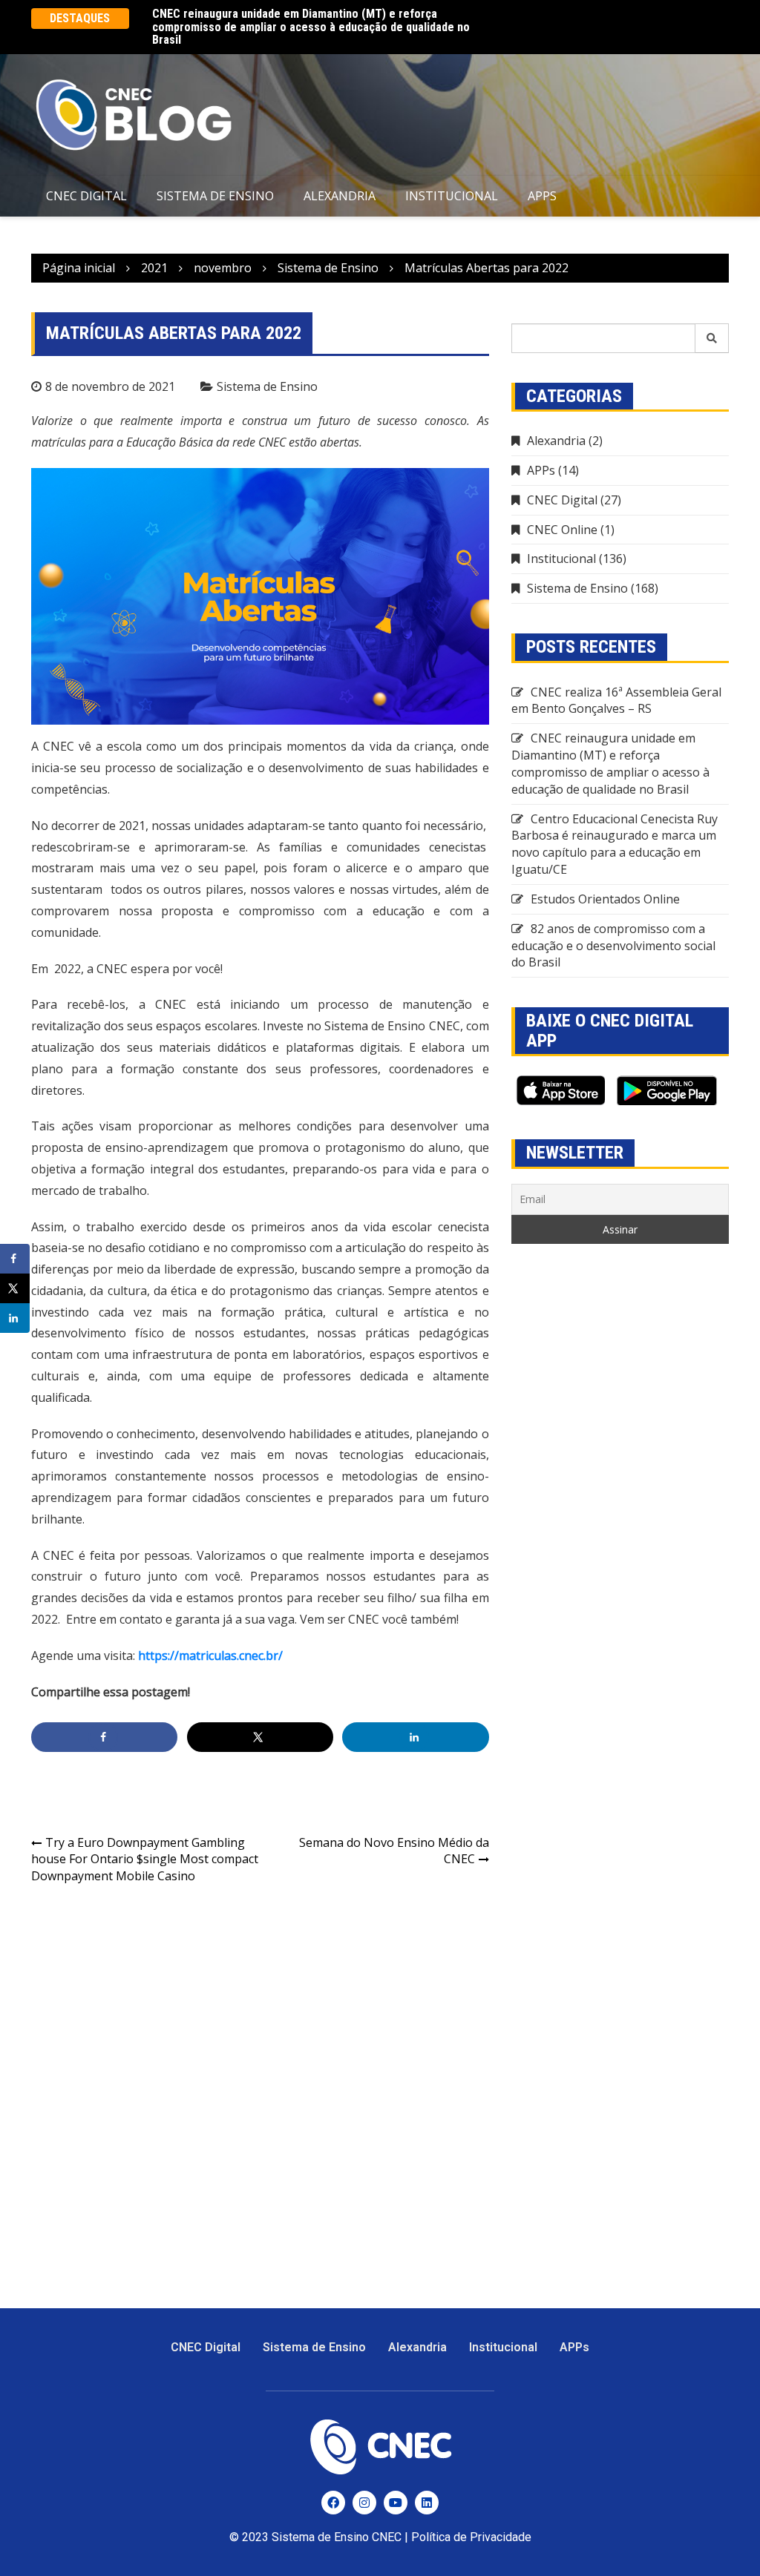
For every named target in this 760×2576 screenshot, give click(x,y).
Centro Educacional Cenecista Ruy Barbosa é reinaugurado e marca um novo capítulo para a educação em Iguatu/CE (615, 844)
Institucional (452, 196)
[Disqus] (260, 2088)
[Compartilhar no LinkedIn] (415, 1737)
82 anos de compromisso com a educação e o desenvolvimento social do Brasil (613, 946)
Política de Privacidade (471, 2537)
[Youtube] (396, 2503)
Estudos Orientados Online (605, 899)
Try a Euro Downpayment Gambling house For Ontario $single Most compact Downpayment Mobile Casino (145, 1859)
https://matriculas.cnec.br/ (210, 1656)
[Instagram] (364, 2503)
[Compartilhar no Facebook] (104, 1737)
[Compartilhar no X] (260, 1737)
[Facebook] (333, 2503)
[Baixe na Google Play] (667, 1090)
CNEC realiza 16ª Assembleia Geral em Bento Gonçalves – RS (616, 701)
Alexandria (340, 196)
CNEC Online (562, 530)
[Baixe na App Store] (560, 1090)
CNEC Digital (86, 196)
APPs (542, 196)
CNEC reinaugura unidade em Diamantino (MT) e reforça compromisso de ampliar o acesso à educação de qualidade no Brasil (311, 27)
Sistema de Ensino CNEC (337, 2537)
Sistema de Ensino (215, 196)
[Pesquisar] (712, 338)
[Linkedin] (427, 2503)
